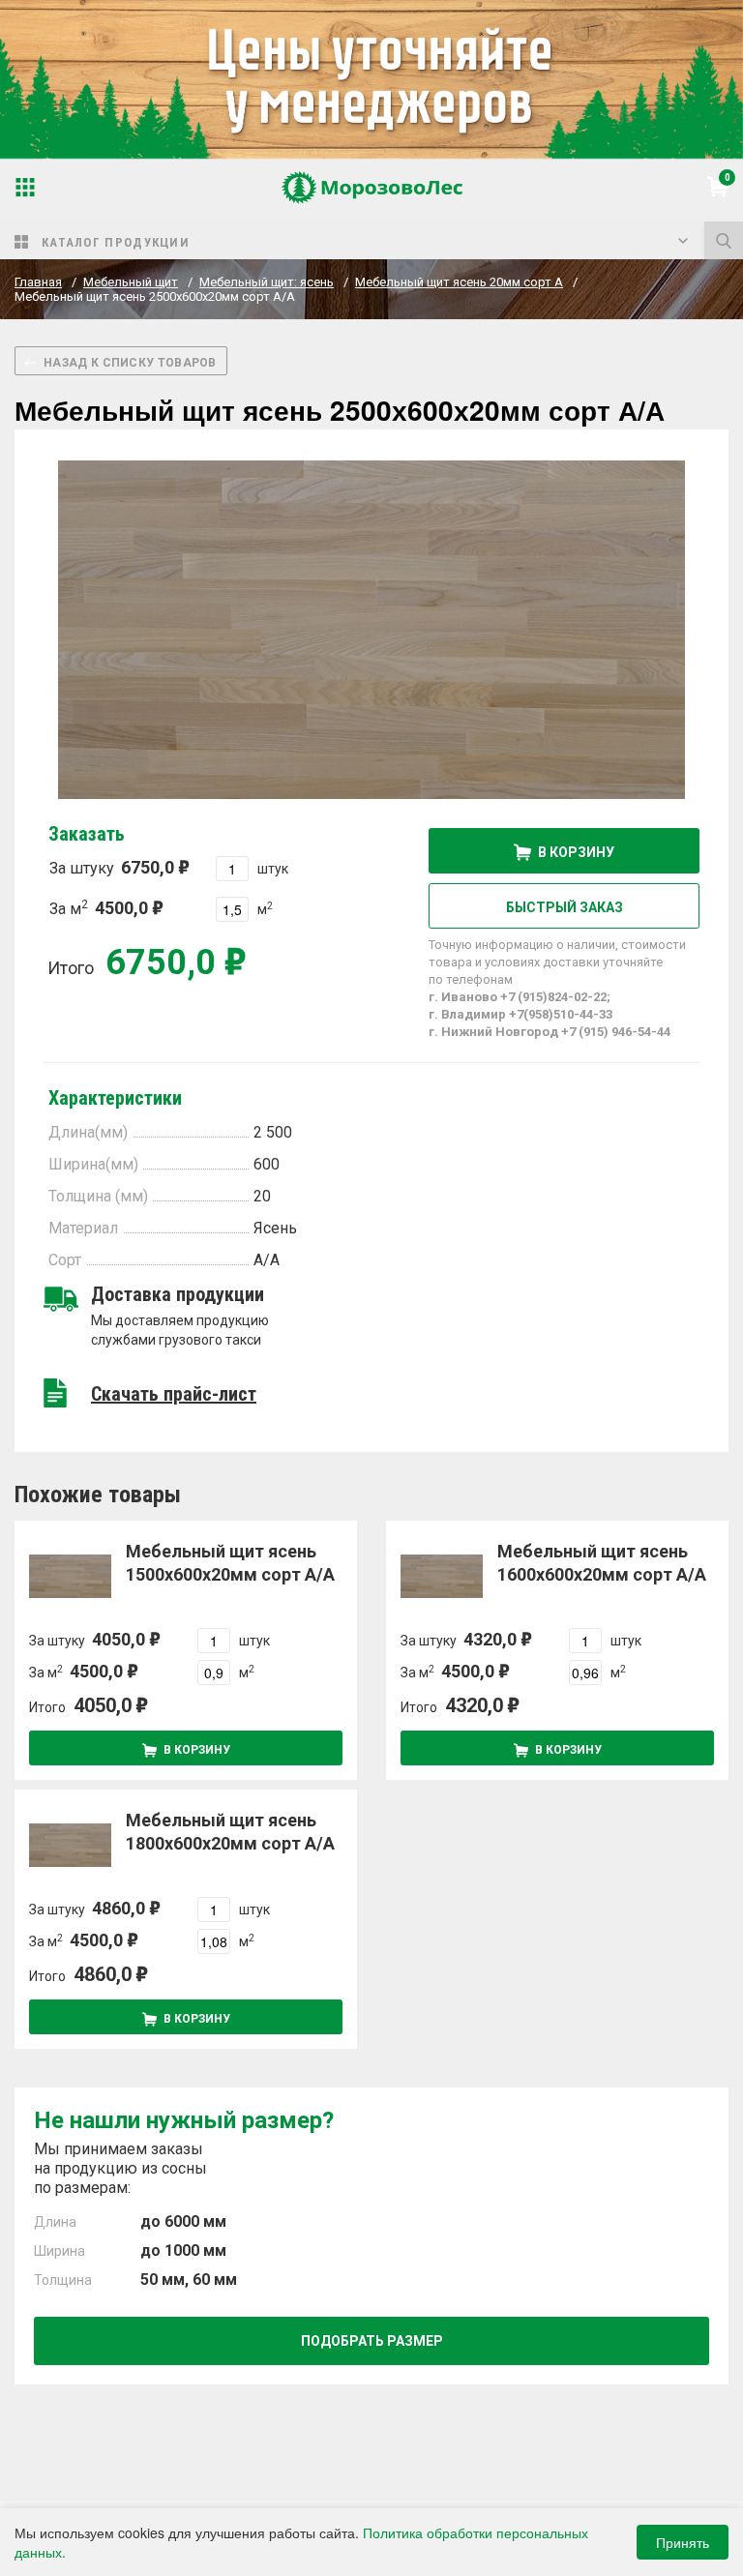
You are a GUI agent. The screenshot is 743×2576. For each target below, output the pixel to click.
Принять (683, 2542)
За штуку (112, 867)
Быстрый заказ (565, 907)
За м (99, 908)
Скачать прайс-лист (174, 1394)
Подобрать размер (372, 2341)
